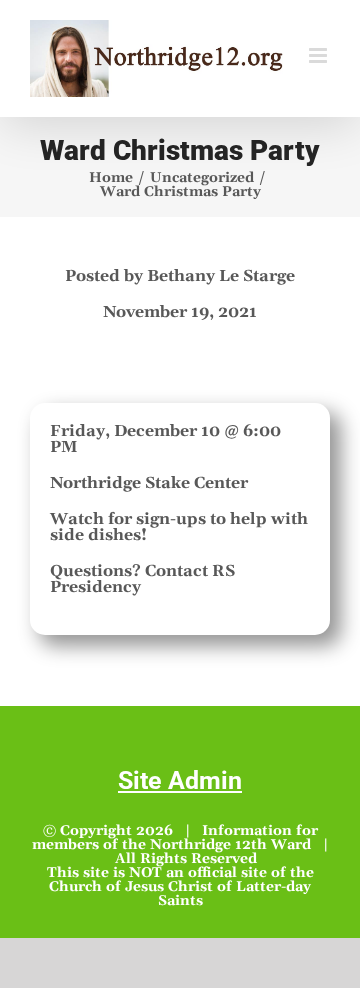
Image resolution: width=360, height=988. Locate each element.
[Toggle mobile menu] (319, 55)
